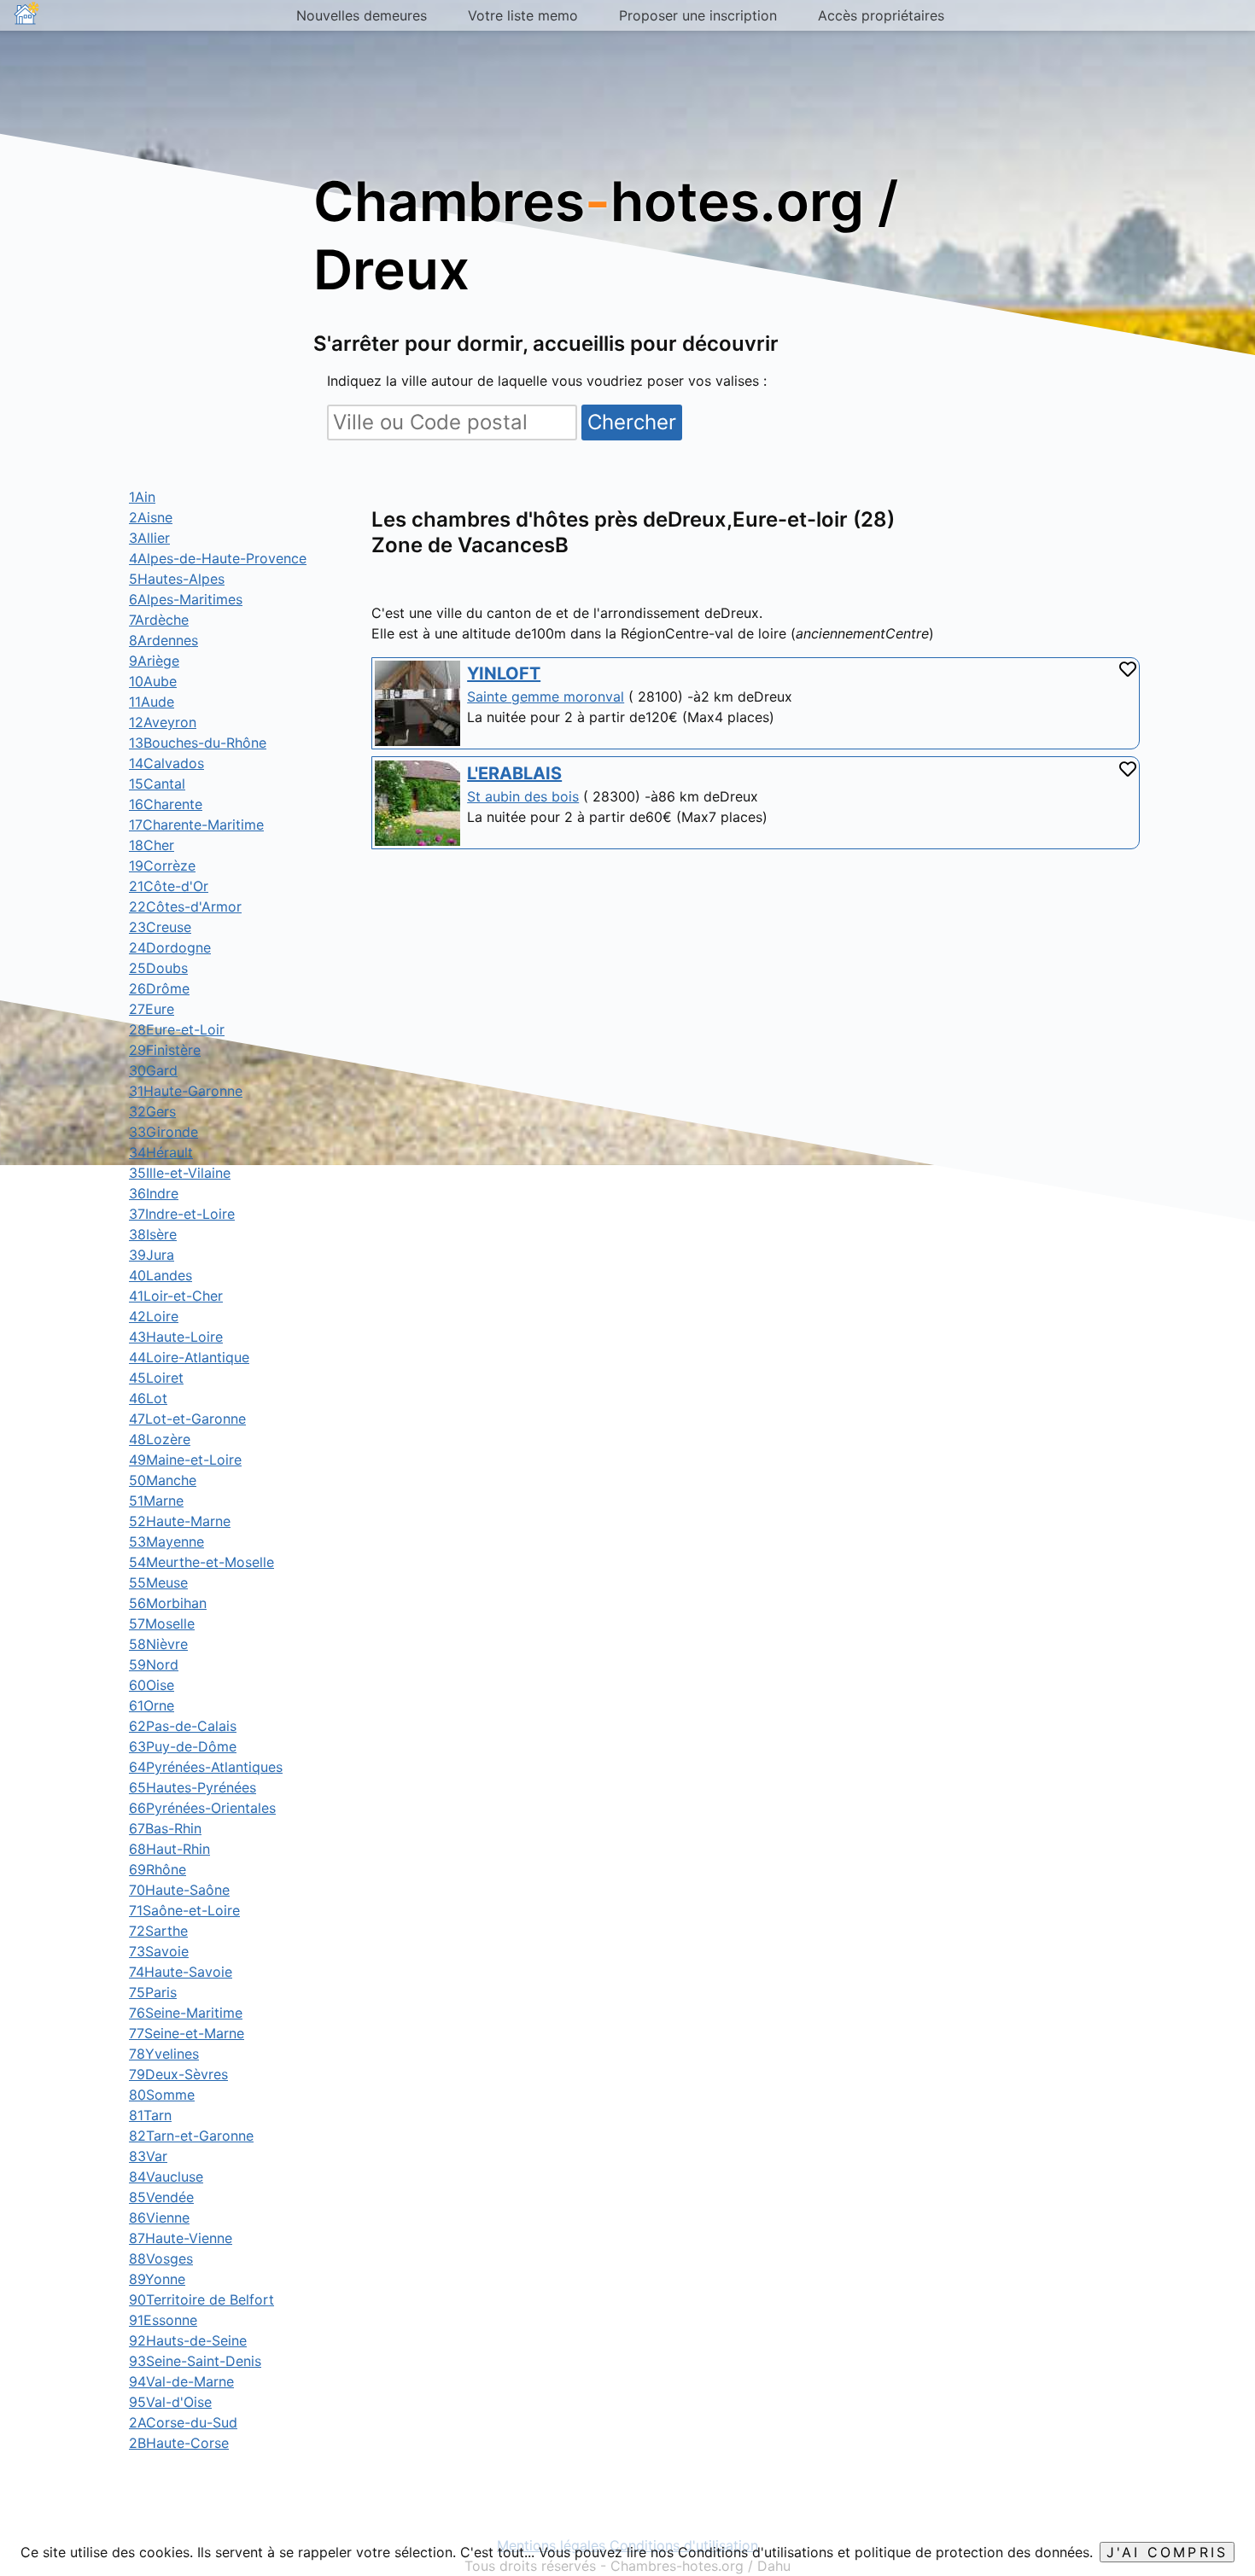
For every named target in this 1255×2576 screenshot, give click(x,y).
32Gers (152, 1111)
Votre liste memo (523, 15)
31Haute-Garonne (186, 1091)
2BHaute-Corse (179, 2443)
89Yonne (157, 2279)
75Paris (153, 1992)
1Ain (142, 497)
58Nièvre (158, 1644)
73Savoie (159, 1951)
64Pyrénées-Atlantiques (206, 1767)
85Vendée (161, 2197)
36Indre (154, 1193)
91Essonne (163, 2320)
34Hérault (161, 1152)
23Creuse (160, 927)
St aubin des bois (523, 796)
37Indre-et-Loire (182, 1214)
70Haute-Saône (179, 1890)
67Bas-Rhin (165, 1828)
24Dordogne (170, 947)
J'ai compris (1167, 2552)
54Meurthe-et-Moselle (201, 1562)
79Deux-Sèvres (178, 2074)
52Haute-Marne (180, 1521)
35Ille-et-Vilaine (180, 1173)
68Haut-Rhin (169, 1849)
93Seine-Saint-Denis (195, 2361)
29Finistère (165, 1050)
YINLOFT (504, 673)
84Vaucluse (166, 2177)
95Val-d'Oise (170, 2402)
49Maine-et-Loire (185, 1460)
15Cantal (157, 784)
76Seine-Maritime (186, 2013)
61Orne (152, 1705)
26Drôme (159, 988)
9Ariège (154, 661)
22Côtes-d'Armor (185, 906)
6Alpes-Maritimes (186, 599)
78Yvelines (164, 2054)
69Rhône (158, 1869)
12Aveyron (163, 722)
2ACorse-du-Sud (183, 2422)
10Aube (153, 681)
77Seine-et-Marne (187, 2033)
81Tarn (150, 2115)
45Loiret (156, 1378)
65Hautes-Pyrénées (193, 1787)
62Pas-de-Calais (183, 1726)
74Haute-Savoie (181, 1972)
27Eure (152, 1009)
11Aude (152, 702)
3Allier (149, 538)
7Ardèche (159, 620)
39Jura (152, 1255)
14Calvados (166, 763)
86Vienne (159, 2218)
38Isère (153, 1234)
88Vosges (161, 2258)
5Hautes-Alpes (177, 579)
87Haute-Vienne (181, 2238)
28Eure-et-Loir (177, 1029)
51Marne (156, 1501)
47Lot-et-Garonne (187, 1419)
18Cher (152, 845)
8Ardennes (163, 640)
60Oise (152, 1685)
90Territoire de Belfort (201, 2299)
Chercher (632, 422)
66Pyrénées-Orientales (202, 1808)
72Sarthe (158, 1931)
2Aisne (151, 517)
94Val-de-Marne (181, 2381)
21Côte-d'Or (169, 886)
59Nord (154, 1664)
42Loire (154, 1316)
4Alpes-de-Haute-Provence (218, 558)
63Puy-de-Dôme (183, 1746)
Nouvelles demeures (362, 15)
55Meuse (158, 1582)
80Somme (162, 2095)
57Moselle (162, 1623)
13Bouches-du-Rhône (198, 743)
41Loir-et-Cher (176, 1296)
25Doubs (158, 968)
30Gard (153, 1070)
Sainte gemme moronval (546, 696)
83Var (148, 2156)
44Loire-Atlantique (189, 1357)
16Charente (166, 804)
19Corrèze (162, 865)
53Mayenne (166, 1542)
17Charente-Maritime (196, 825)
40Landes (161, 1275)
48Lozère (160, 1439)
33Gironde (163, 1132)
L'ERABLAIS (514, 773)
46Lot (148, 1398)
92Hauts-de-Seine (188, 2340)
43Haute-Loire (176, 1337)
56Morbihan (168, 1603)
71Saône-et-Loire (184, 1910)
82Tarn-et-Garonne (191, 2136)
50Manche (163, 1480)
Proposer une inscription (698, 15)
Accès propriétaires (881, 15)
